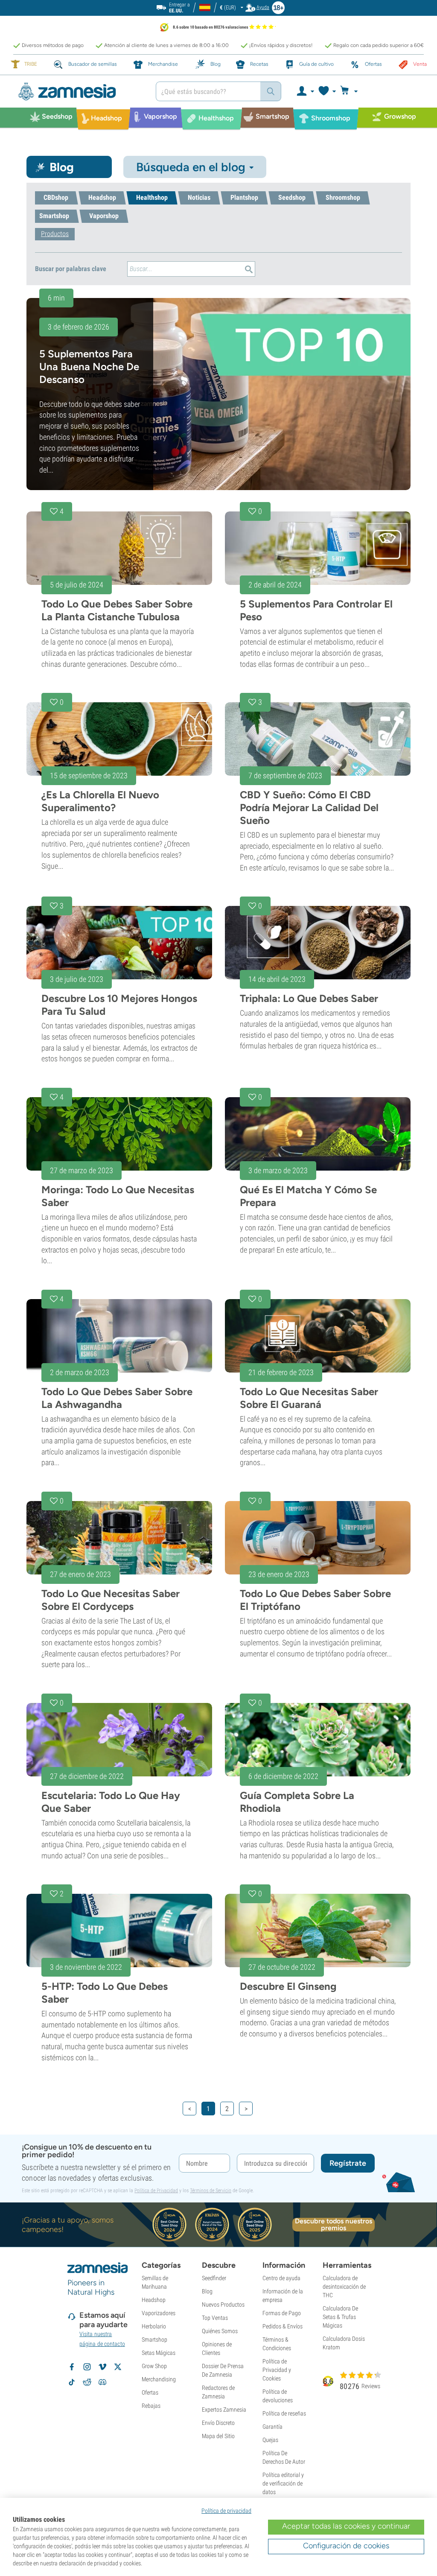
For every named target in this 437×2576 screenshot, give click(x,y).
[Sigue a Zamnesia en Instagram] (87, 2367)
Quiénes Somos (220, 2331)
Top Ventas (215, 2318)
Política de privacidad (226, 2511)
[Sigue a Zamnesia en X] (118, 2367)
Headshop (154, 2300)
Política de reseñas (284, 2413)
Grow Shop (154, 2366)
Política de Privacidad (156, 2190)
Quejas (270, 2440)
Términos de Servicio (211, 2190)
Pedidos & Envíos (283, 2326)
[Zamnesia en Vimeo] (102, 2367)
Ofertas (150, 2392)
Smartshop (154, 2339)
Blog (207, 2291)
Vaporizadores (159, 2313)
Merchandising (159, 2379)
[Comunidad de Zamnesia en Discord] (102, 2382)
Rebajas (151, 2406)
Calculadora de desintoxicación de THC (344, 2287)
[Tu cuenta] (305, 91)
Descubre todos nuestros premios (334, 2225)
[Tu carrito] (351, 91)
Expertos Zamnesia (224, 2410)
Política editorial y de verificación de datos (283, 2483)
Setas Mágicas (159, 2353)
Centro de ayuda (281, 2278)
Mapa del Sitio (218, 2436)
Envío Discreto (218, 2423)
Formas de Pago (282, 2313)
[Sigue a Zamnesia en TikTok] (72, 2382)
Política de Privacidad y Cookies (277, 2370)
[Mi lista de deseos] (327, 91)
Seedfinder (214, 2278)
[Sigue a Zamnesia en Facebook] (72, 2367)
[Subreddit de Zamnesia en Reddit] (87, 2382)
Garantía (272, 2427)
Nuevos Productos (223, 2304)
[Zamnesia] (80, 92)
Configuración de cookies (346, 2546)
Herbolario (154, 2326)
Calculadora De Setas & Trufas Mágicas (340, 2317)
